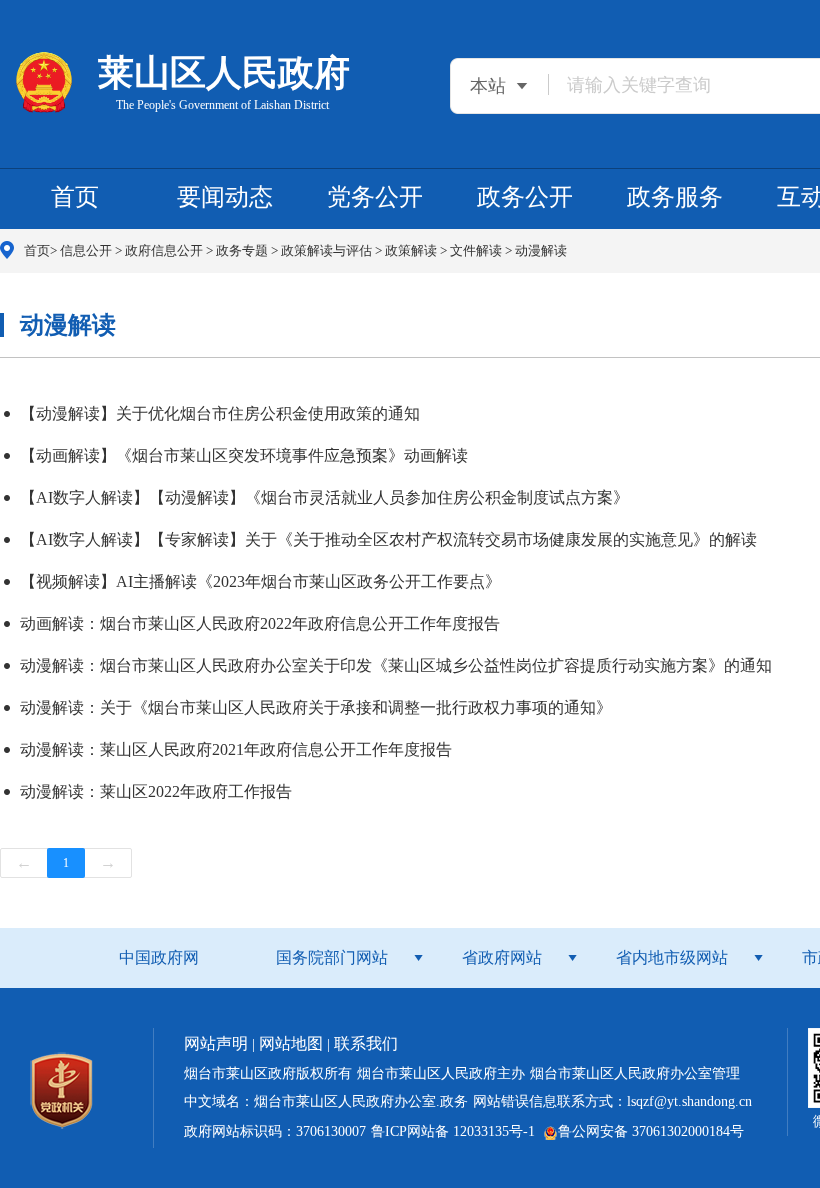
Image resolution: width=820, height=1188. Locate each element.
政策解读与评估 (328, 250)
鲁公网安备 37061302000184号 (651, 1131)
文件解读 (477, 250)
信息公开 (87, 250)
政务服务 (675, 197)
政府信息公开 (165, 250)
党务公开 (375, 197)
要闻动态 (225, 197)
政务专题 (243, 250)
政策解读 (412, 250)
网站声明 (216, 1043)
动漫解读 (541, 250)
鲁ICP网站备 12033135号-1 (453, 1131)
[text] (681, 84)
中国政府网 (159, 957)
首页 (75, 197)
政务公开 (525, 197)
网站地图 (291, 1043)
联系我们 (366, 1043)
